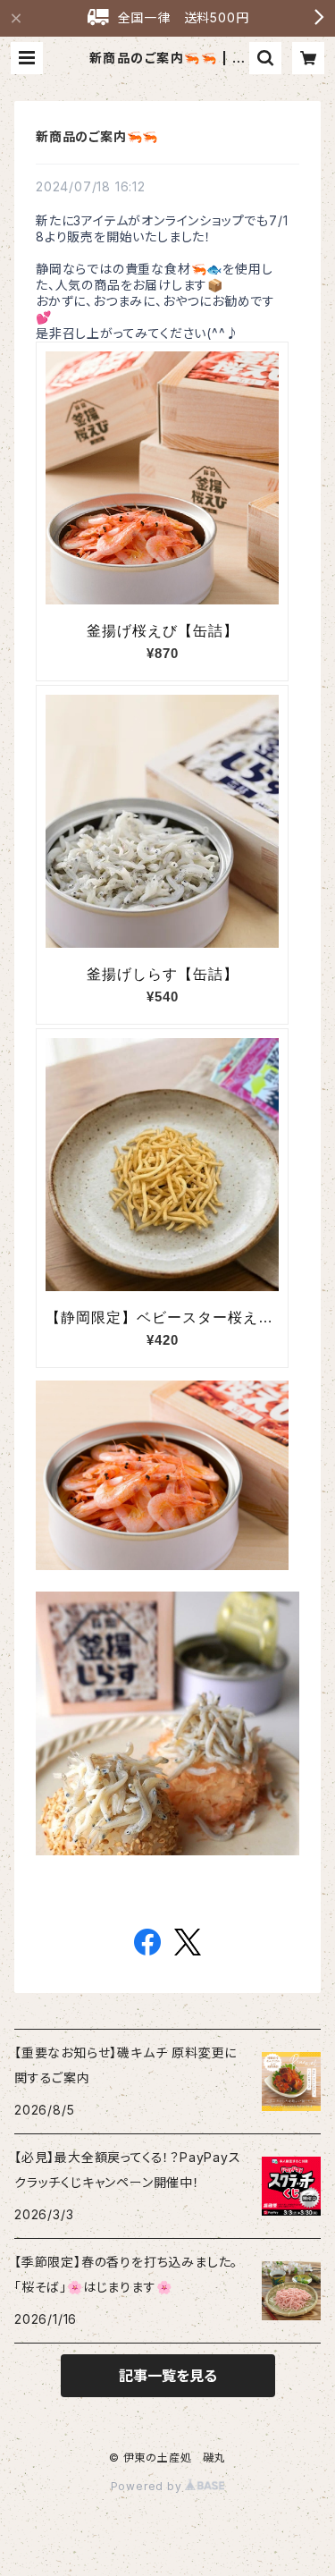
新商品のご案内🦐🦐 (97, 136)
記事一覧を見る (168, 2376)
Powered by (148, 2486)
